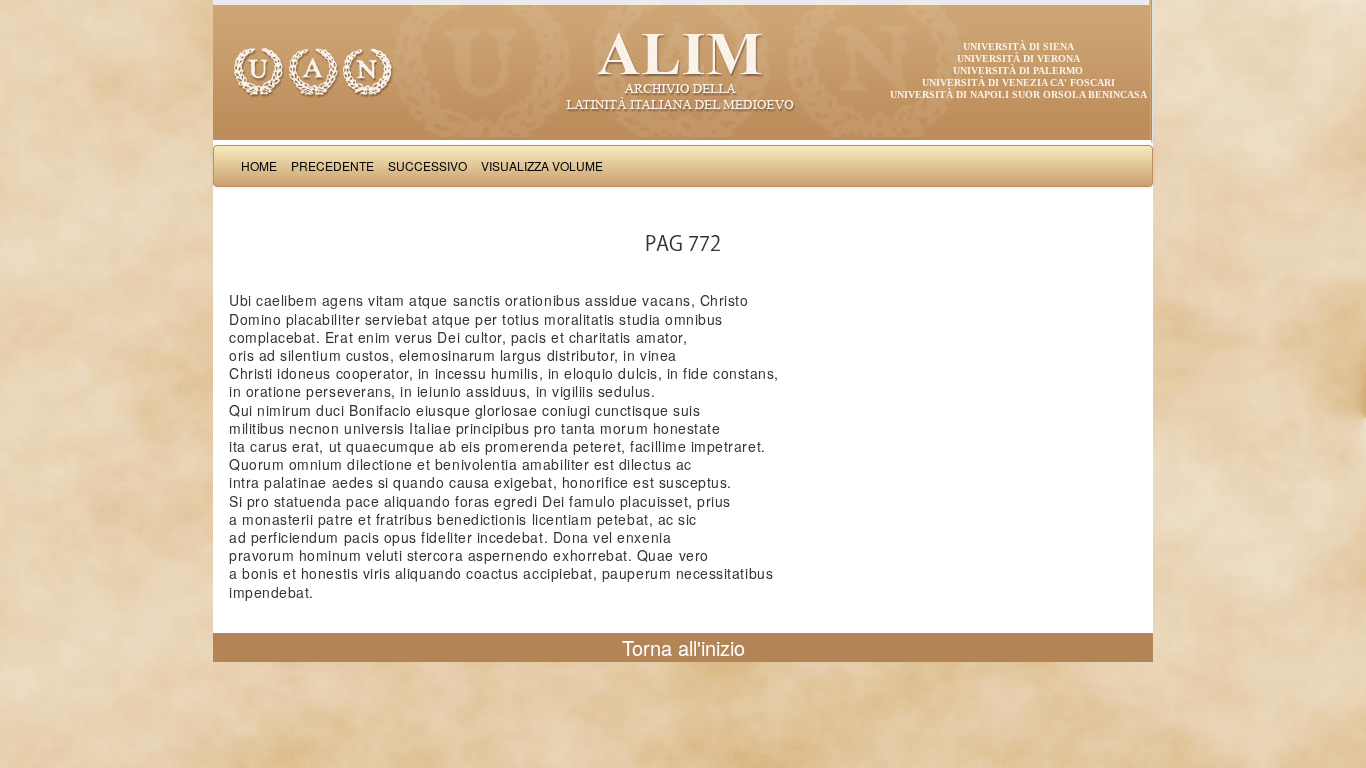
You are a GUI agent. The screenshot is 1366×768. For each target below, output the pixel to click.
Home (259, 165)
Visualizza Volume (542, 165)
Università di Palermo (1018, 70)
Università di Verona (1018, 58)
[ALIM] (683, 70)
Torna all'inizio (683, 647)
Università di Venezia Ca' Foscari (1018, 82)
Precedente (332, 165)
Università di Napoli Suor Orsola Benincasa (1018, 94)
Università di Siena (1018, 46)
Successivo (427, 165)
